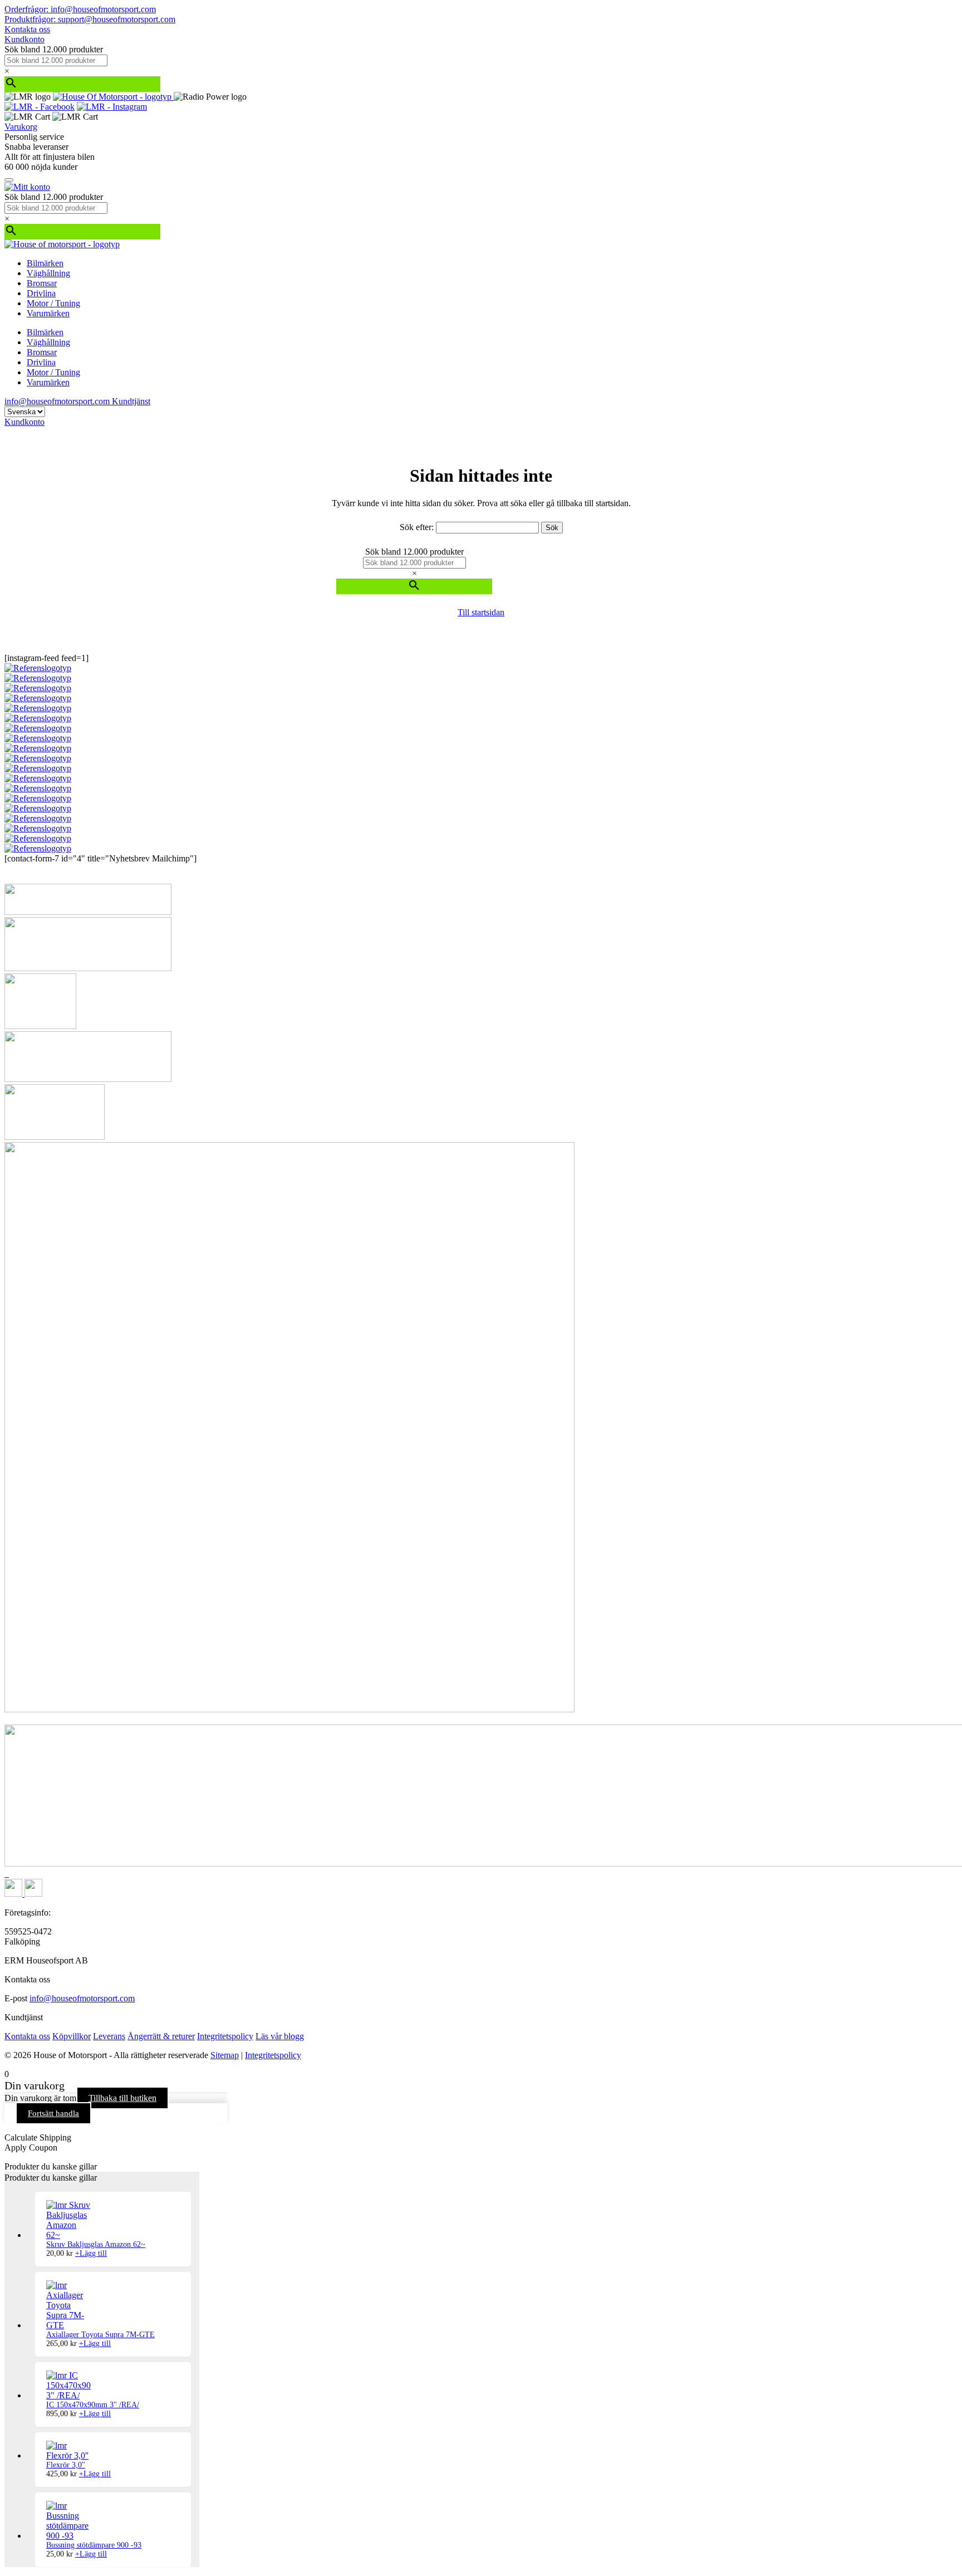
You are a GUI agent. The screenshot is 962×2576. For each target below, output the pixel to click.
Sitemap (225, 2055)
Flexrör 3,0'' (66, 2465)
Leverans (109, 2036)
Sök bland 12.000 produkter (54, 49)
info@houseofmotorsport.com (82, 1998)
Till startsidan (481, 612)
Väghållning (48, 273)
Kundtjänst (131, 401)
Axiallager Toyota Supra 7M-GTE (100, 2335)
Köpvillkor (72, 2036)
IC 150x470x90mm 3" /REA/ (93, 2405)
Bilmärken (45, 263)
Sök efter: (417, 527)
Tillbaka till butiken (122, 2098)
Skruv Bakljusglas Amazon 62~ (96, 2244)
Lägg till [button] (91, 2253)
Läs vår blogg (280, 2036)
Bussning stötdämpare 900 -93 (94, 2545)
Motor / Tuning (53, 303)
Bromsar (42, 283)
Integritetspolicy (225, 2036)
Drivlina (41, 293)
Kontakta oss (27, 29)
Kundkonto (24, 39)
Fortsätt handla (53, 2113)
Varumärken (48, 313)
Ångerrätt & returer (161, 2036)
